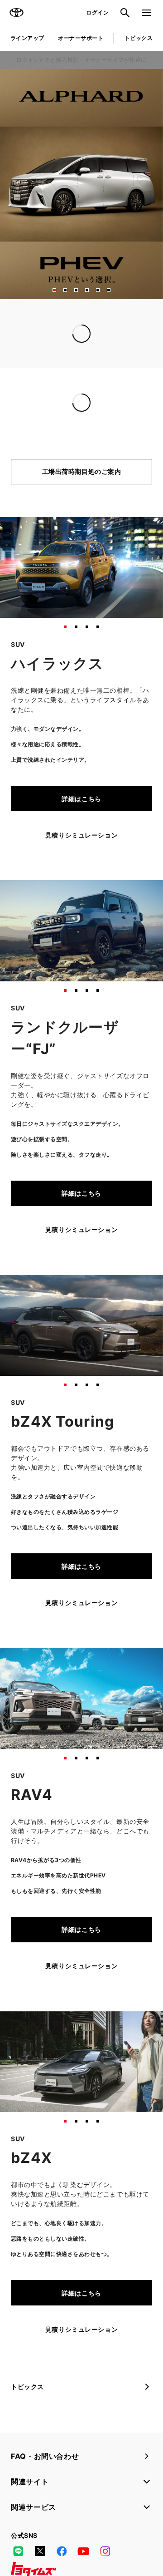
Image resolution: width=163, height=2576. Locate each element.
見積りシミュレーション (81, 835)
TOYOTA (16, 13)
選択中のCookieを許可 (81, 1426)
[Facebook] (62, 2551)
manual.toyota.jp (38, 1184)
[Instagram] (105, 2551)
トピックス (139, 38)
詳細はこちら (81, 799)
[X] (40, 2551)
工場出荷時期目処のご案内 (82, 471)
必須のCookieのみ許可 (81, 1454)
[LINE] (18, 2551)
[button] (54, 290)
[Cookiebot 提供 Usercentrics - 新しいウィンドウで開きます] (113, 1118)
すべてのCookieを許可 (81, 1398)
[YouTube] (83, 2551)
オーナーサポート (81, 38)
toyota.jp (73, 1175)
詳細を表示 (120, 1371)
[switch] (142, 1291)
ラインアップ (27, 38)
